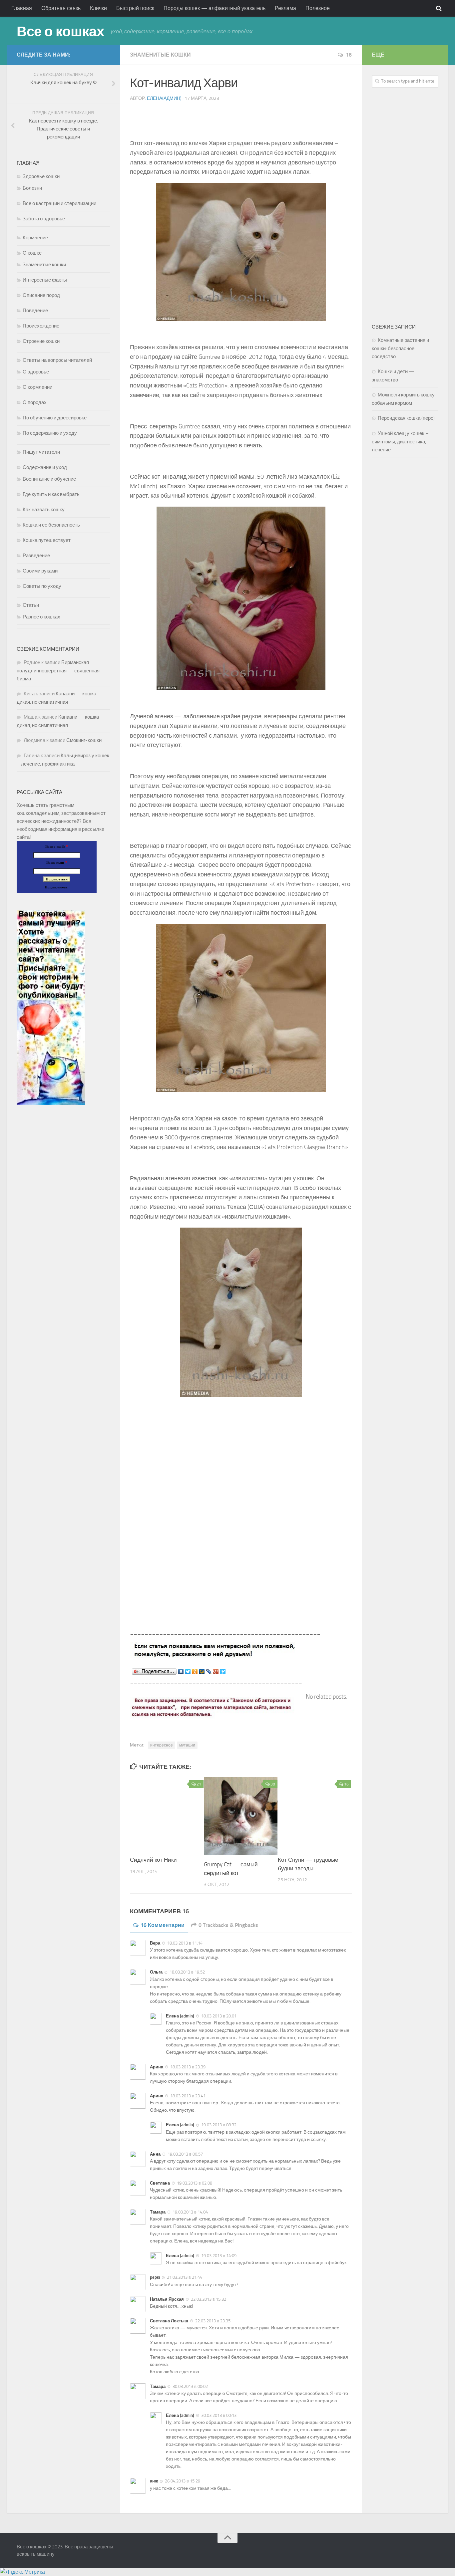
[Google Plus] (216, 1672)
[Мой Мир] (202, 1672)
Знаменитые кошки (160, 55)
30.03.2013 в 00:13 (219, 2415)
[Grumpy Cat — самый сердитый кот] (241, 1816)
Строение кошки (41, 341)
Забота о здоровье (44, 219)
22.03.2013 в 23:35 (213, 2321)
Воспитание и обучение (49, 479)
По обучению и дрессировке (55, 418)
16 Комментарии (163, 1925)
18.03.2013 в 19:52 (187, 1972)
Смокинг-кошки (84, 740)
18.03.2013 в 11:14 (185, 1943)
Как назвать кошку (44, 510)
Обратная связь (61, 8)
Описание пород (41, 295)
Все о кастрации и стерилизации (59, 203)
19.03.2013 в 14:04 (190, 2212)
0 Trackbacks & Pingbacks (228, 1925)
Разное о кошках (41, 617)
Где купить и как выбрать (51, 494)
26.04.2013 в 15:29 (183, 2481)
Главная (22, 8)
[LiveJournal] (209, 1672)
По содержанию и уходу (50, 433)
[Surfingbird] (223, 1672)
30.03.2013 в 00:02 (190, 2386)
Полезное (318, 8)
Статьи (31, 605)
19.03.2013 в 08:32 (219, 2125)
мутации (187, 1745)
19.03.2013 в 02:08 (195, 2183)
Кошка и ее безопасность (51, 525)
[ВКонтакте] (181, 1672)
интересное (162, 1745)
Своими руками (40, 571)
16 (349, 55)
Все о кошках (60, 32)
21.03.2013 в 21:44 (185, 2277)
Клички (98, 8)
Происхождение (41, 326)
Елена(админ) (164, 98)
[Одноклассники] (195, 1672)
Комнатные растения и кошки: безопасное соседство (400, 348)
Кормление (35, 238)
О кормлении (37, 387)
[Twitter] (188, 1672)
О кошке (32, 253)
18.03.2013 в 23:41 (188, 2096)
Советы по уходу (42, 586)
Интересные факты (45, 280)
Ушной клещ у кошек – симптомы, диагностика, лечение (400, 442)
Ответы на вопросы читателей (57, 360)
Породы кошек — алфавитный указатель (215, 8)
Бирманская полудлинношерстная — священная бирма (58, 671)
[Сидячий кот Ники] (167, 1814)
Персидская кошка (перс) (406, 418)
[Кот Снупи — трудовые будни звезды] (315, 1814)
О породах (35, 402)
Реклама (285, 8)
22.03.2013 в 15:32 (209, 2299)
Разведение (36, 556)
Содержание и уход (45, 467)
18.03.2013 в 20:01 (219, 2016)
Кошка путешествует (47, 540)
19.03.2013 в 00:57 (185, 2154)
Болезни (32, 188)
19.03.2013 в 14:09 (219, 2256)
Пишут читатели (41, 452)
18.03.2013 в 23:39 (188, 2067)
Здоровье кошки (41, 176)
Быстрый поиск (135, 8)
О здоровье (36, 372)
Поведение (35, 311)
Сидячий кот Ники (153, 1860)
